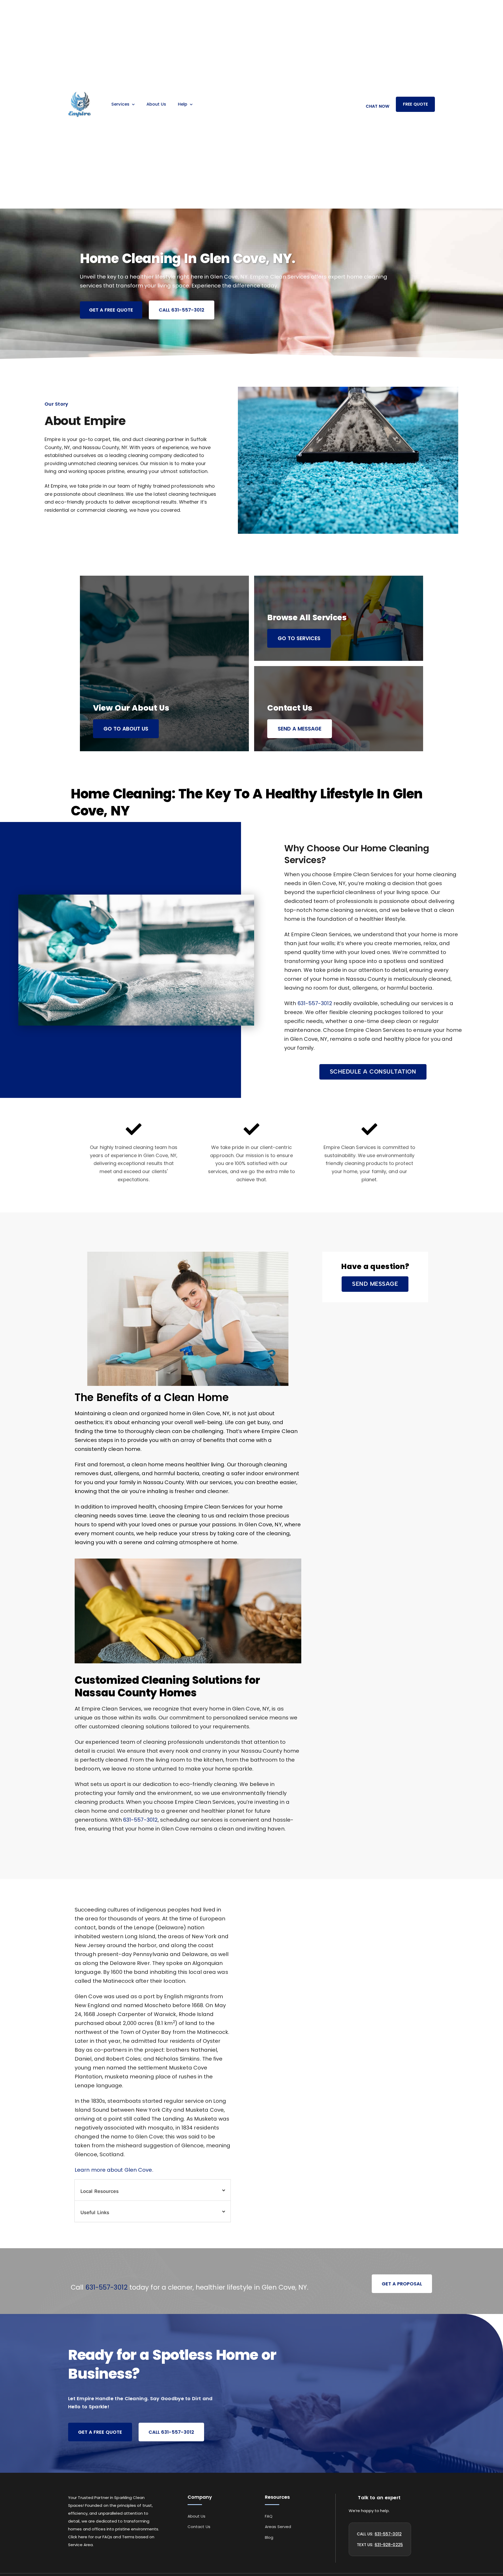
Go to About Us (126, 729)
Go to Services (299, 638)
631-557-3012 (315, 1003)
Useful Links (95, 2212)
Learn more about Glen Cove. (114, 2170)
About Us (156, 104)
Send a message (300, 729)
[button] (373, 1072)
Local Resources (100, 2191)
